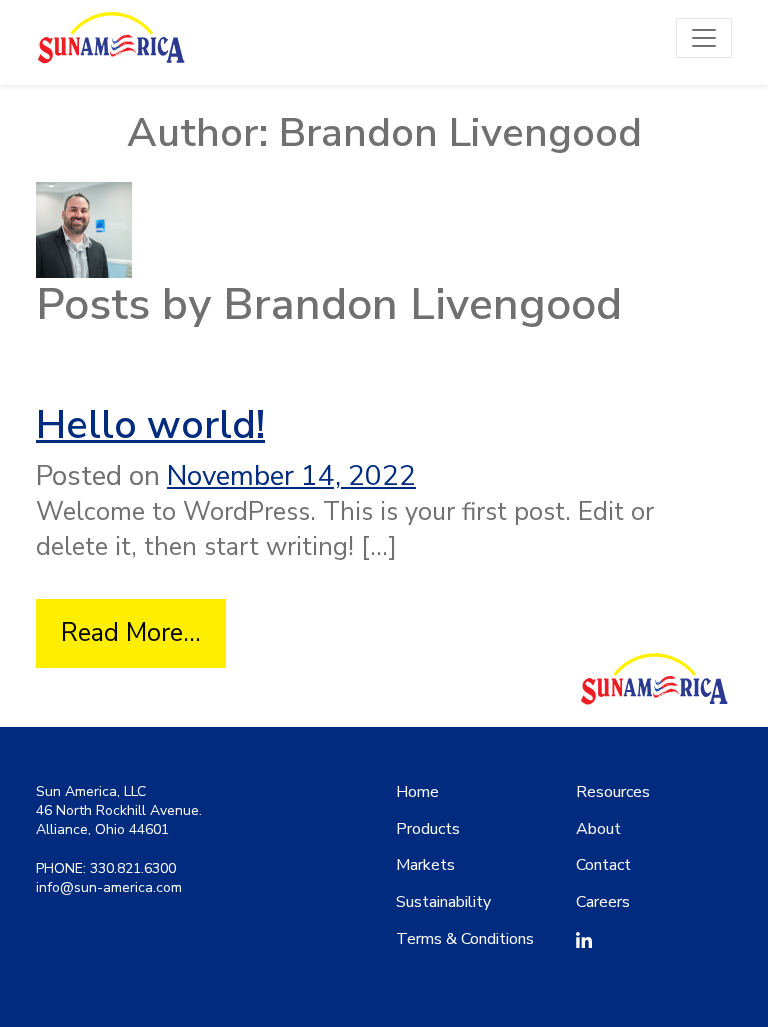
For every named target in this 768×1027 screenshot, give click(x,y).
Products (428, 829)
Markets (425, 865)
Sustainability (443, 902)
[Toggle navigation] (704, 38)
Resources (613, 792)
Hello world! (150, 425)
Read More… (143, 632)
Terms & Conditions (465, 939)
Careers (603, 902)
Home (417, 792)
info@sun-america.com (109, 887)
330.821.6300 (133, 868)
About (598, 829)
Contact (603, 865)
